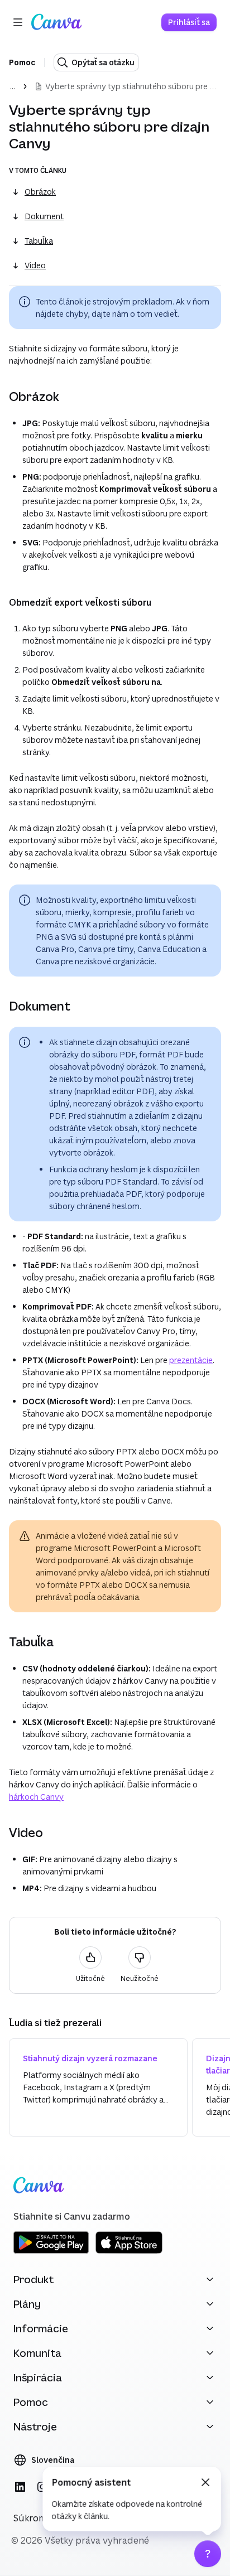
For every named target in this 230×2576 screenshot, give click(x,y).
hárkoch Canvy (36, 1797)
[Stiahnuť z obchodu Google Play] (51, 2252)
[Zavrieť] (205, 2482)
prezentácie (191, 1360)
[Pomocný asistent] (208, 2554)
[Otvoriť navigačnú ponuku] (18, 22)
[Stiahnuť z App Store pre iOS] (129, 2252)
